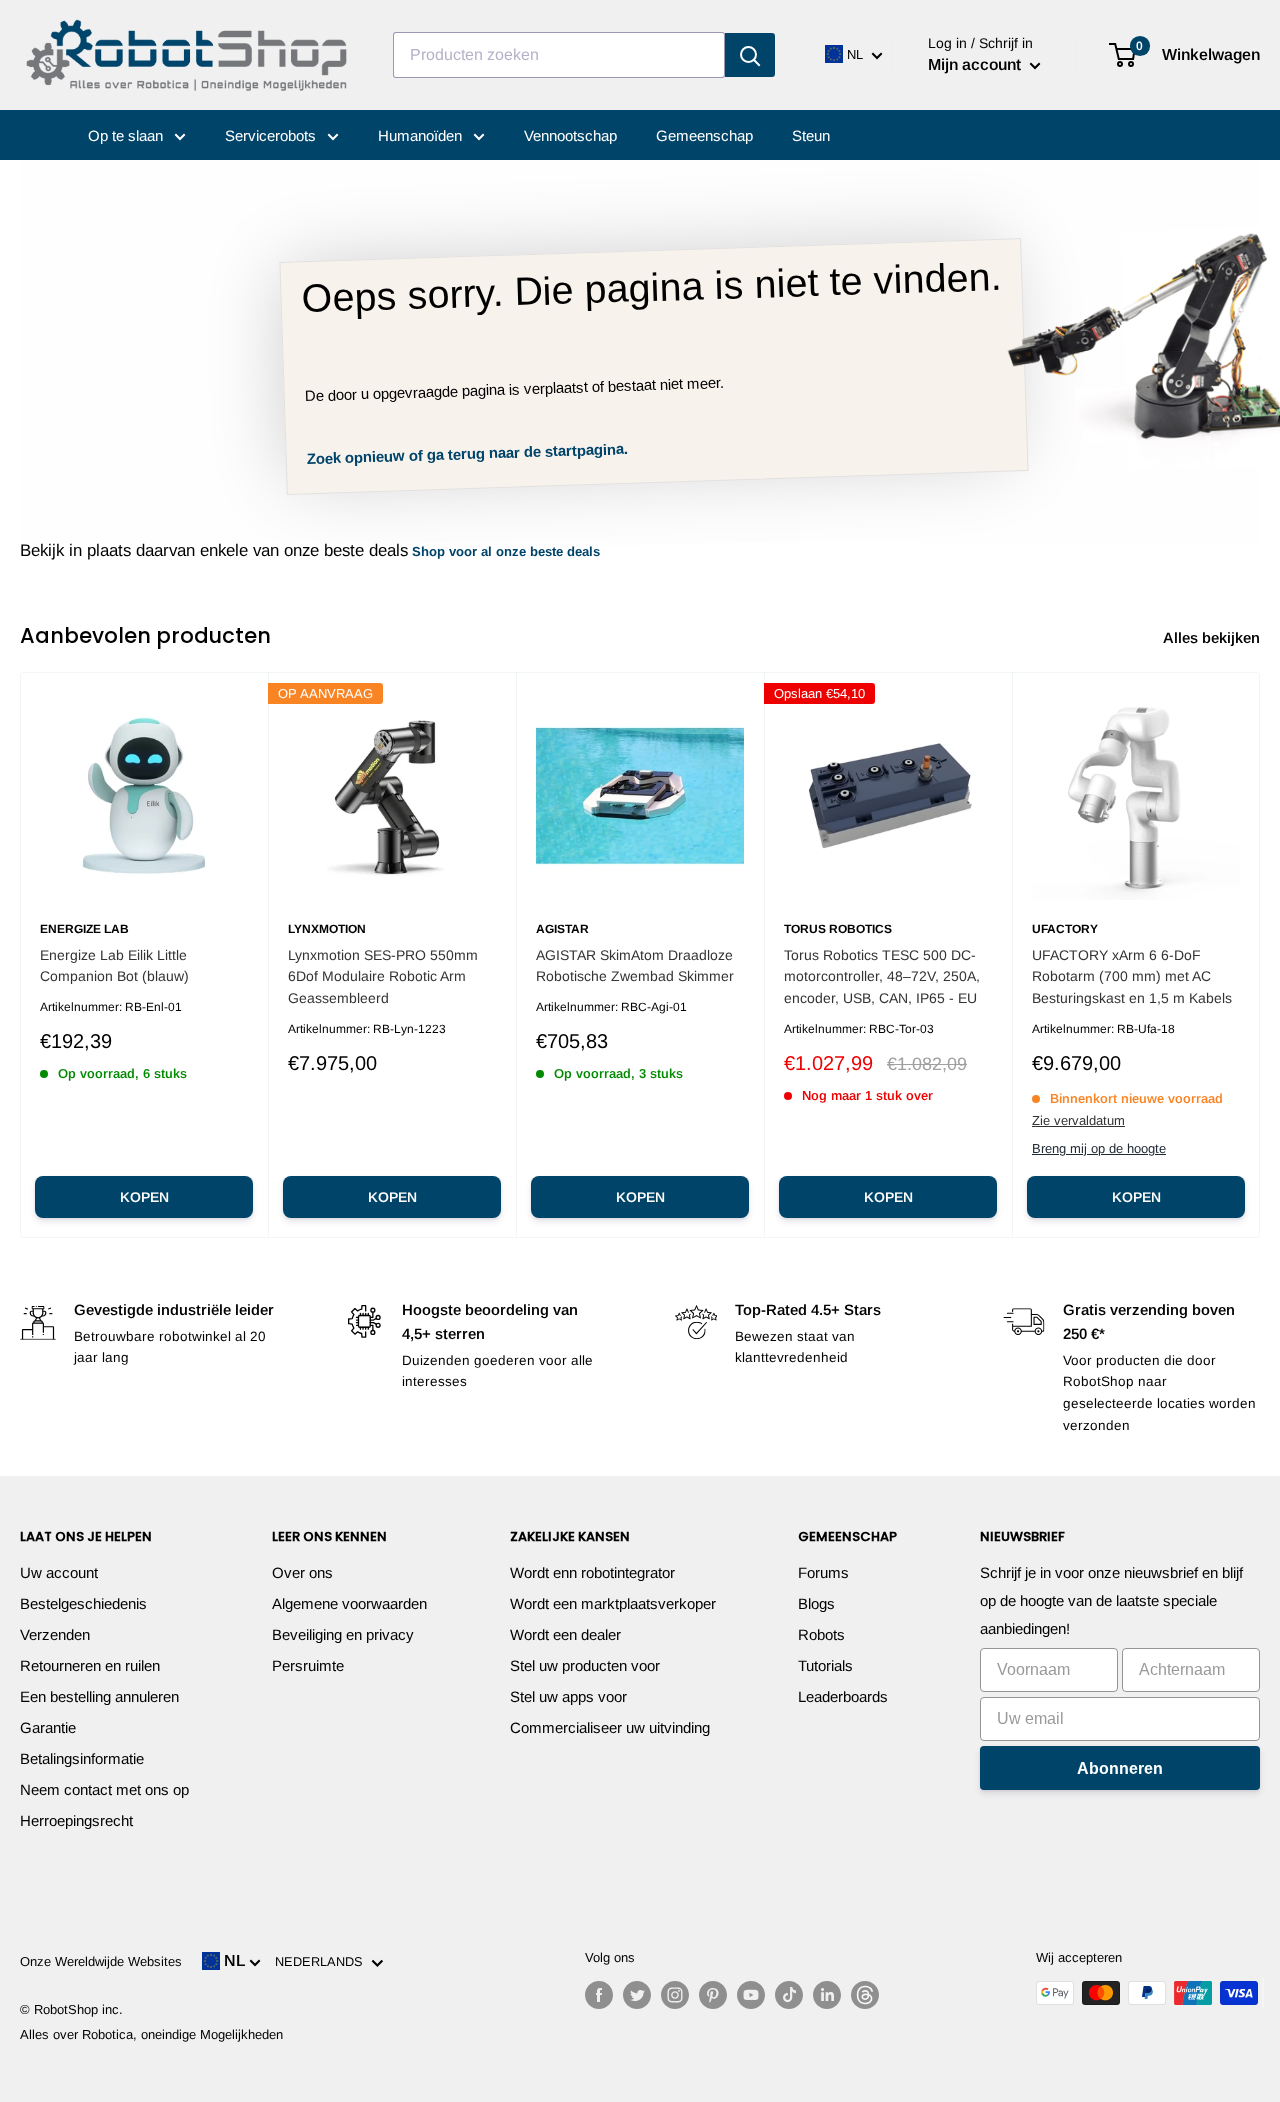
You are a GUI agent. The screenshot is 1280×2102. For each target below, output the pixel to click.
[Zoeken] (750, 55)
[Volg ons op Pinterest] (713, 1995)
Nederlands (323, 1961)
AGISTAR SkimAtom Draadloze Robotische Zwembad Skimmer (635, 966)
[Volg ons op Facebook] (599, 1995)
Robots (821, 1634)
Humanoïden (422, 135)
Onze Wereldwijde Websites (101, 1961)
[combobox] (559, 55)
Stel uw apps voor (568, 1696)
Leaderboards (843, 1696)
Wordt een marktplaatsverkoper (613, 1603)
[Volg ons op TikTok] (789, 1995)
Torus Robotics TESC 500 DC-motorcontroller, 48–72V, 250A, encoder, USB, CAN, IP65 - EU (882, 976)
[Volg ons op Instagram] (675, 1995)
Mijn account (976, 64)
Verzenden (55, 1634)
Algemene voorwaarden (349, 1603)
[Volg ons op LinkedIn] (827, 1995)
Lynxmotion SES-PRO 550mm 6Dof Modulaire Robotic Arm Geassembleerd (383, 976)
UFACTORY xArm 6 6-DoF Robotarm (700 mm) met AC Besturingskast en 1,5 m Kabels (1132, 976)
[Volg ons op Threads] (865, 1995)
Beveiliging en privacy (343, 1634)
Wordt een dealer (565, 1634)
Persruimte (308, 1665)
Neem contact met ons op (104, 1789)
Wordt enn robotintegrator (592, 1572)
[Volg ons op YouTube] (751, 1995)
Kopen (144, 1197)
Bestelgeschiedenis (83, 1603)
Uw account (59, 1572)
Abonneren (1120, 1768)
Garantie (48, 1727)
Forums (823, 1572)
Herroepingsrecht (76, 1820)
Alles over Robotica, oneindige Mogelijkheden (151, 2034)
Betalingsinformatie (82, 1758)
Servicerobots (272, 135)
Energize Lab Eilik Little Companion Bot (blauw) (114, 966)
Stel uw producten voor (585, 1665)
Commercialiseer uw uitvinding (610, 1727)
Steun (811, 135)
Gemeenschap (704, 135)
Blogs (816, 1603)
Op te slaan (127, 135)
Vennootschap (570, 135)
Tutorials (825, 1665)
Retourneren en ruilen (90, 1665)
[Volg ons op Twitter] (637, 1995)
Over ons (302, 1572)
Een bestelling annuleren (99, 1696)
